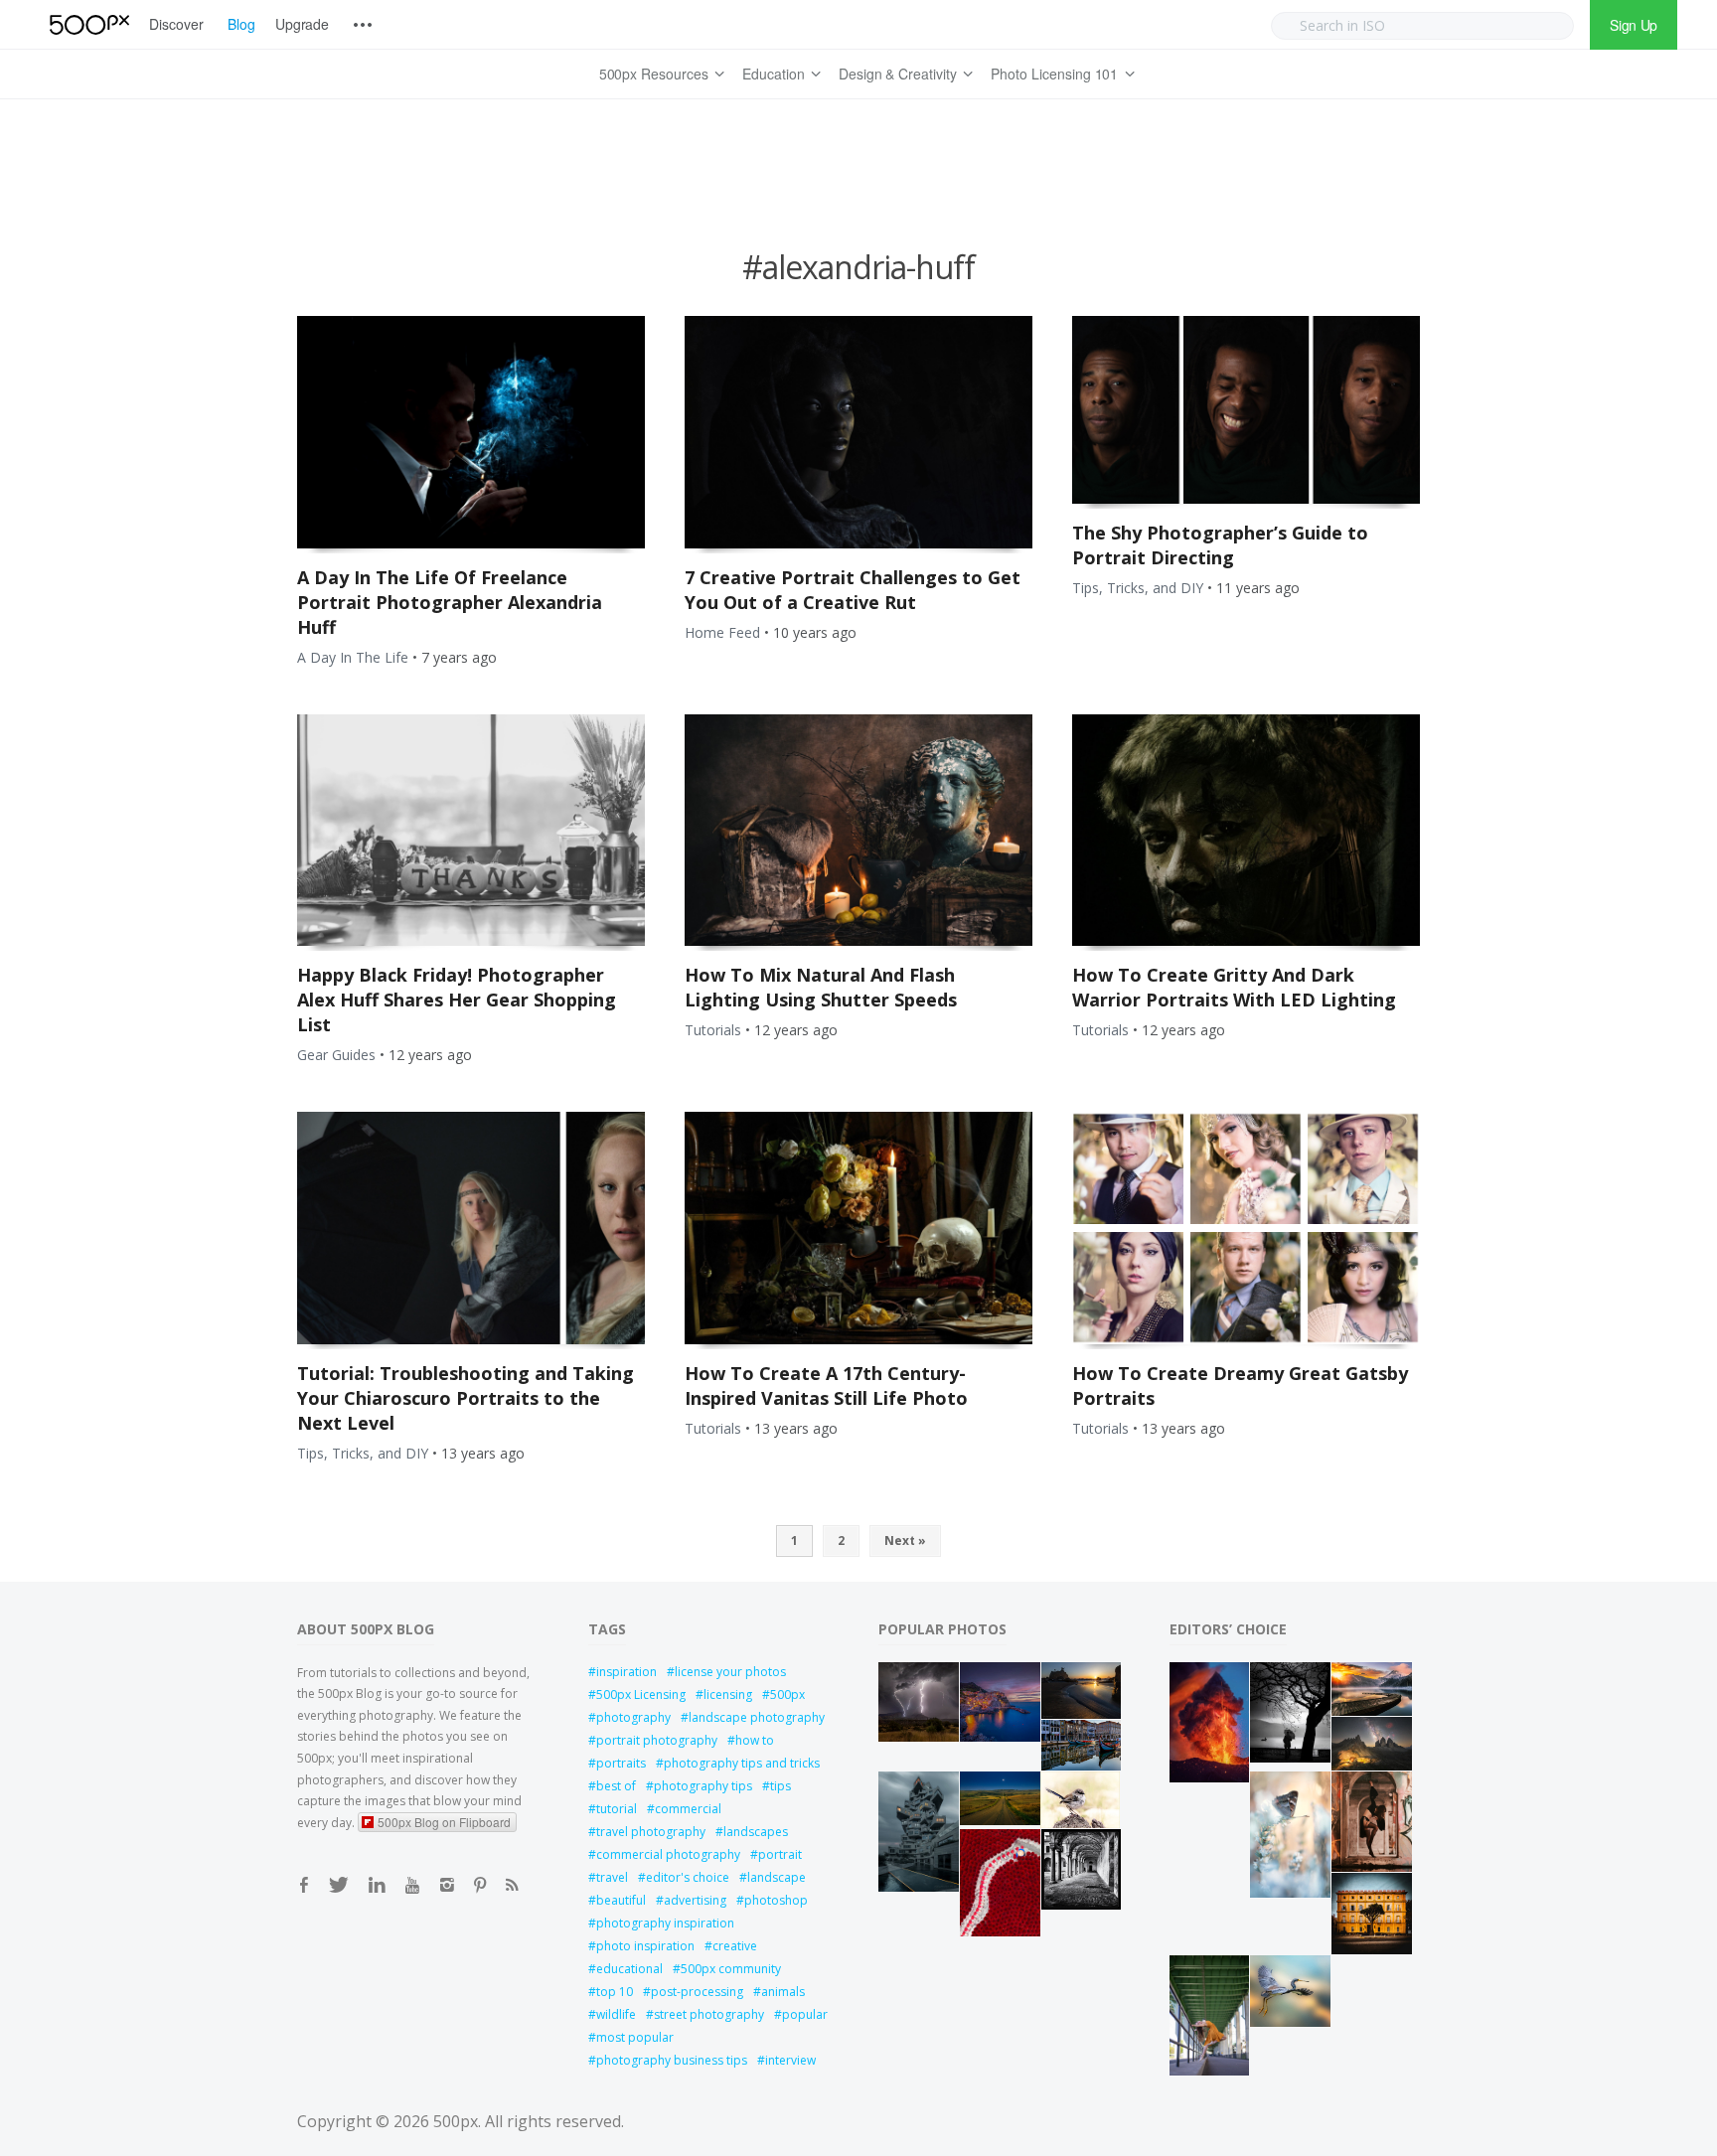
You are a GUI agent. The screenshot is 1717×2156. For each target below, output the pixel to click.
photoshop (776, 1900)
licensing (728, 1694)
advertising (695, 1900)
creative (735, 1946)
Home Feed (722, 632)
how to (755, 1740)
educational (629, 1969)
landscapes (756, 1832)
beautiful (621, 1900)
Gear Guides (336, 1055)
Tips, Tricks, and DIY (1138, 588)
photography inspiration (665, 1923)
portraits (621, 1763)
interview (790, 2060)
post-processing (697, 1992)
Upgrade (303, 24)
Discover (176, 24)
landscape (777, 1877)
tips (780, 1786)
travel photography (651, 1832)
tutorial (617, 1809)
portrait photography (657, 1740)
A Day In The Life (353, 657)
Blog (241, 24)
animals (783, 1992)
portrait (780, 1854)
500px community (731, 1969)
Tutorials (713, 1030)
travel (612, 1877)
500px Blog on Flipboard (444, 1822)
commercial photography (668, 1854)
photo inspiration (645, 1946)
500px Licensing (641, 1694)
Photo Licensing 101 (1054, 74)
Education (774, 74)
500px (787, 1694)
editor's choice (688, 1877)
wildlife (616, 2014)
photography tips (703, 1786)
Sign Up (1634, 25)
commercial (688, 1809)
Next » (905, 1540)
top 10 (615, 1992)
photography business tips (672, 2060)
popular (805, 2014)
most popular (635, 2037)
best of (616, 1786)
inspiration (626, 1672)
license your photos (730, 1672)
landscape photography (757, 1717)
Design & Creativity (898, 74)
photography (633, 1717)
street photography (709, 2014)
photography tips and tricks (742, 1763)
